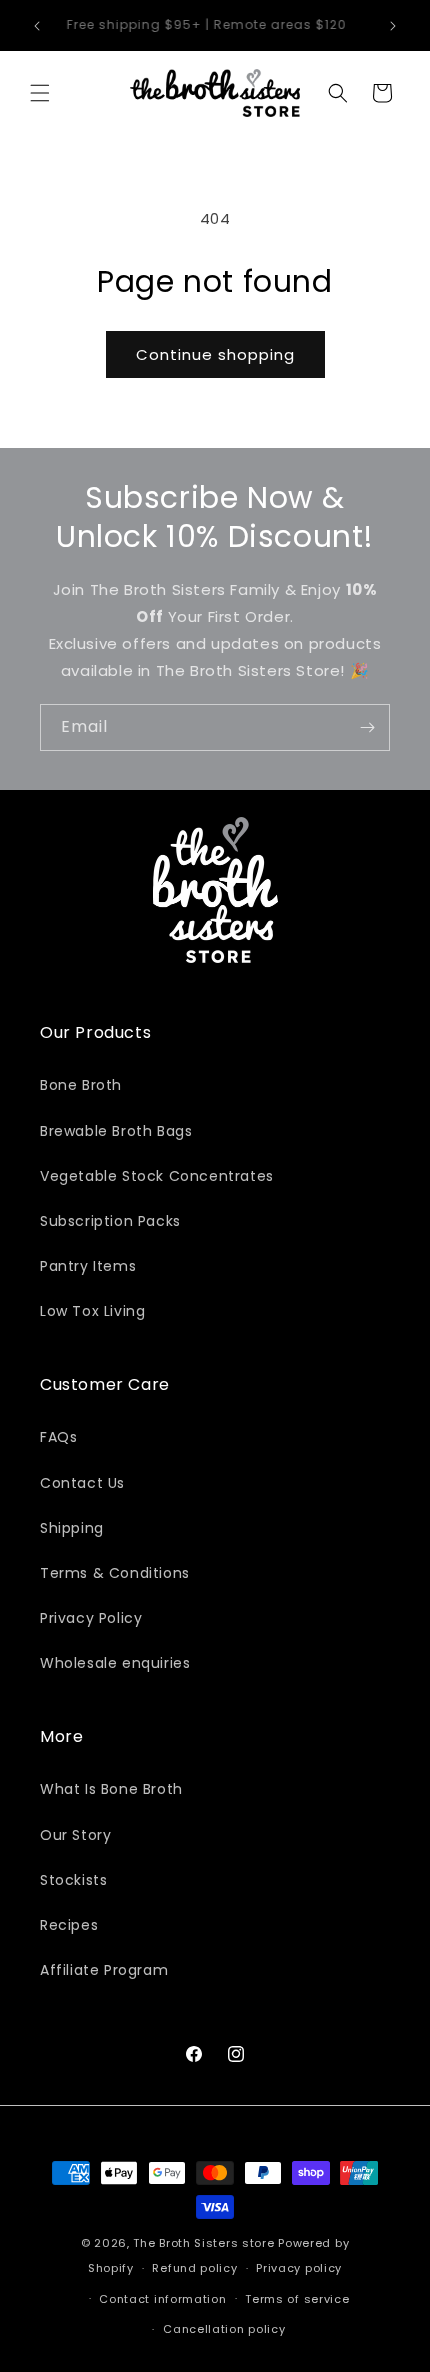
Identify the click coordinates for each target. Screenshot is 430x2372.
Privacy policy (299, 2268)
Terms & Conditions (115, 1573)
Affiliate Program (104, 1970)
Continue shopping (215, 354)
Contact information (162, 2299)
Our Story (75, 1835)
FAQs (58, 1437)
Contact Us (82, 1483)
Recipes (69, 1925)
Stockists (73, 1880)
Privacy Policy (91, 1618)
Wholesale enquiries (115, 1663)
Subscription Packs (110, 1221)
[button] (40, 93)
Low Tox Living (92, 1311)
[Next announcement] (393, 26)
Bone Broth (81, 1085)
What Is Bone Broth (111, 1789)
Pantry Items (88, 1266)
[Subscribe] (367, 727)
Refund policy (194, 2268)
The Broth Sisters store (203, 2243)
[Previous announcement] (37, 26)
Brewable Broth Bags (116, 1131)
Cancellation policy (224, 2329)
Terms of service (297, 2299)
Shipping (72, 1528)
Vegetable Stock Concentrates (157, 1176)
